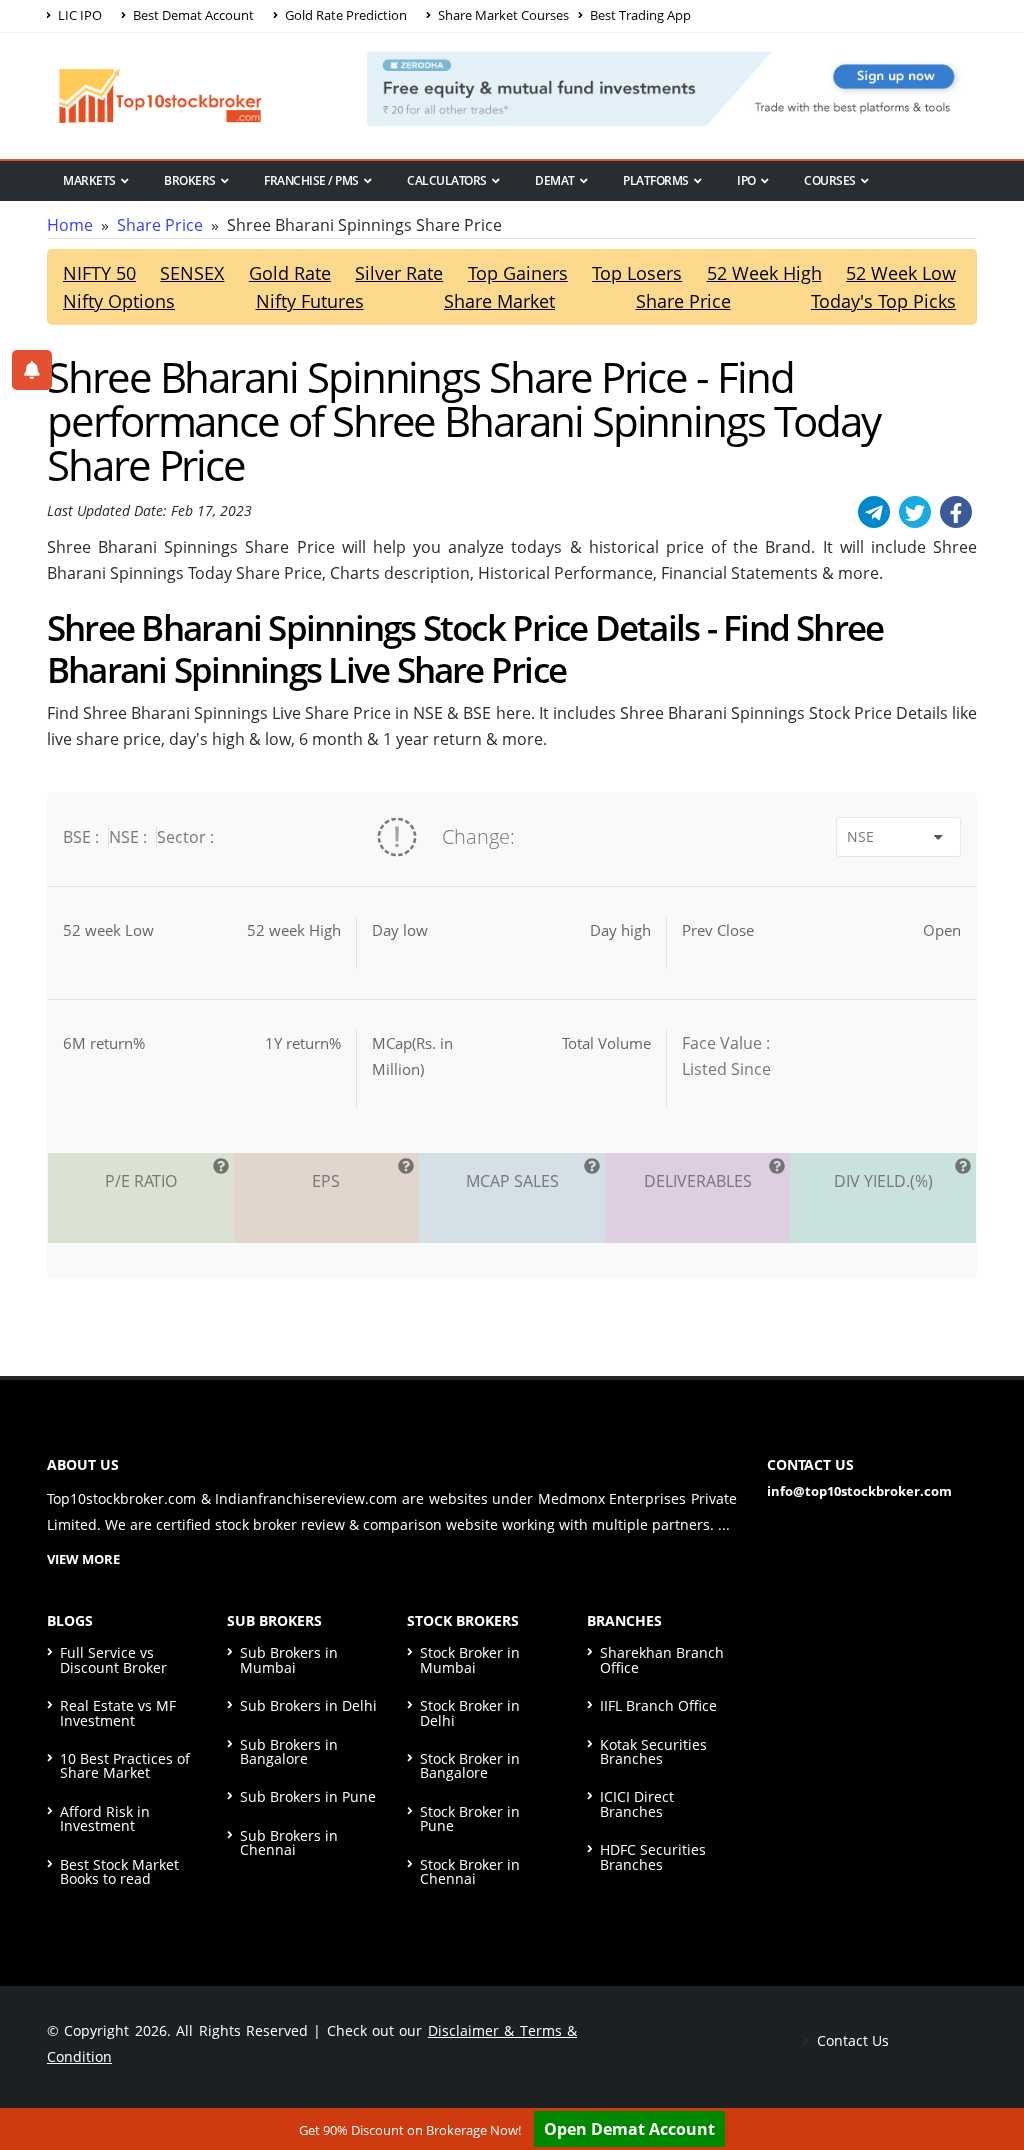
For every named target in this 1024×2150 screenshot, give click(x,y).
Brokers (190, 180)
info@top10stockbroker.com (859, 1491)
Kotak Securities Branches (653, 1751)
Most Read (95, 214)
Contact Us (851, 2040)
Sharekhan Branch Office (662, 1659)
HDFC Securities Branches (653, 1856)
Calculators (447, 180)
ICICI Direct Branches (637, 1803)
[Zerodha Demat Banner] (672, 87)
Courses (830, 180)
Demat (555, 180)
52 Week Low (901, 273)
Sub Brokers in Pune (308, 1796)
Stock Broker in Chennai (470, 1871)
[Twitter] (915, 512)
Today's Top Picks (883, 301)
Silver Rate (399, 273)
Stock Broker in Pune (470, 1818)
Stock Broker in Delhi (470, 1712)
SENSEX (192, 273)
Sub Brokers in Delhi (308, 1705)
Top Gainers (518, 273)
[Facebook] (956, 512)
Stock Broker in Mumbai (470, 1659)
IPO (746, 180)
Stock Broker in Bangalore (470, 1765)
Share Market (499, 301)
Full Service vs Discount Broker (113, 1659)
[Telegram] (874, 512)
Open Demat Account (629, 2129)
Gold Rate (290, 273)
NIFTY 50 (99, 273)
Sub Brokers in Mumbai (289, 1659)
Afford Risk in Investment (105, 1818)
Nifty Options (119, 301)
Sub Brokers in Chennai (289, 1842)
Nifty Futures (310, 301)
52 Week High (764, 273)
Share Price (160, 225)
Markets (89, 180)
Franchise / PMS (311, 180)
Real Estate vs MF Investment (118, 1712)
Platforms (656, 180)
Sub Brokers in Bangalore (289, 1751)
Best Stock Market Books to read (119, 1871)
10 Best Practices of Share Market (125, 1765)
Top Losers (637, 273)
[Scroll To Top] (989, 2072)
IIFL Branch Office (658, 1705)
